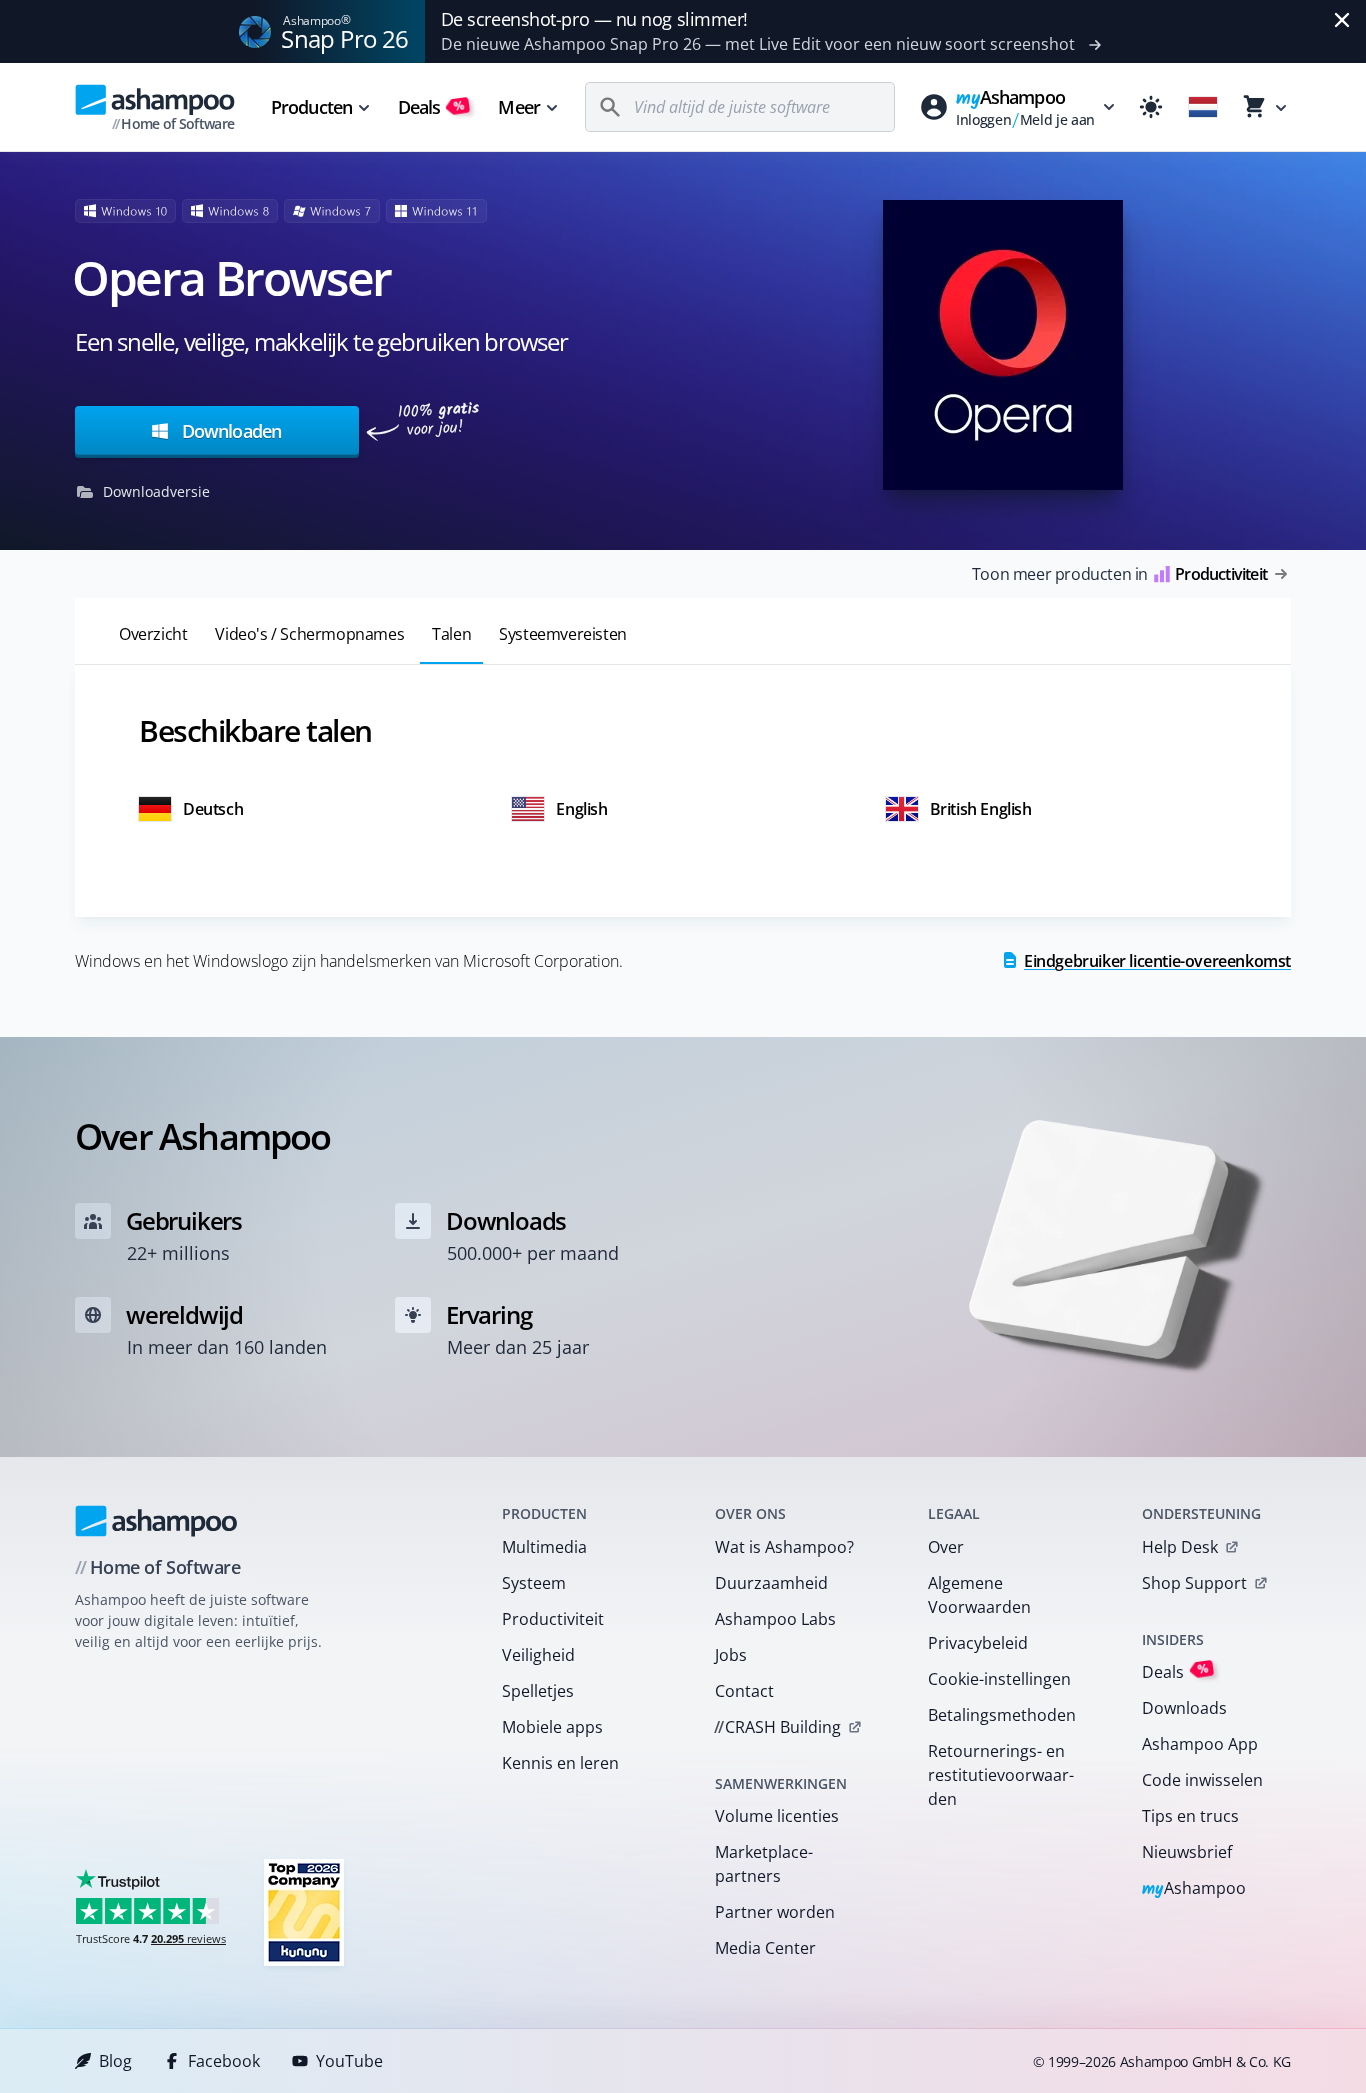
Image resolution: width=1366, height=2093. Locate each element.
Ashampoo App (1200, 1744)
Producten (311, 107)
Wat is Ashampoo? (784, 1547)
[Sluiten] (1342, 20)
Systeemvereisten (563, 634)
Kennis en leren (560, 1763)
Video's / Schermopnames (309, 634)
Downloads (1184, 1708)
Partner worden (775, 1912)
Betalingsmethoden (1002, 1715)
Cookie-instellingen (999, 1679)
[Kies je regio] (1203, 107)
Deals (431, 107)
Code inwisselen (1202, 1780)
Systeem (534, 1583)
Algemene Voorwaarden (979, 1595)
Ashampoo (1194, 1889)
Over (946, 1547)
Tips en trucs (1190, 1816)
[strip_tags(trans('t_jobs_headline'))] (304, 1911)
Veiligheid (538, 1655)
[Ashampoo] (156, 1521)
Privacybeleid (978, 1643)
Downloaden (229, 431)
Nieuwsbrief (1187, 1852)
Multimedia (544, 1547)
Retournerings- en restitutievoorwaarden (1001, 1775)
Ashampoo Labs (775, 1619)
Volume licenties (777, 1816)
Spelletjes (538, 1691)
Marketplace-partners (764, 1864)
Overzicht (153, 634)
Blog (115, 2061)
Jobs (731, 1655)
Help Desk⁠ (1180, 1547)
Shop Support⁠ (1194, 1583)
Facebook (224, 2061)
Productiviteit (553, 1619)
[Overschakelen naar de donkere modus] (1151, 107)
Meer (518, 107)
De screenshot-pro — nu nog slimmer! (594, 19)
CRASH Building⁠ (777, 1727)
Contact (744, 1691)
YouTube (349, 2061)
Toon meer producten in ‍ (1119, 574)
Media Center (765, 1948)
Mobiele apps (552, 1727)
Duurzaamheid (771, 1583)
